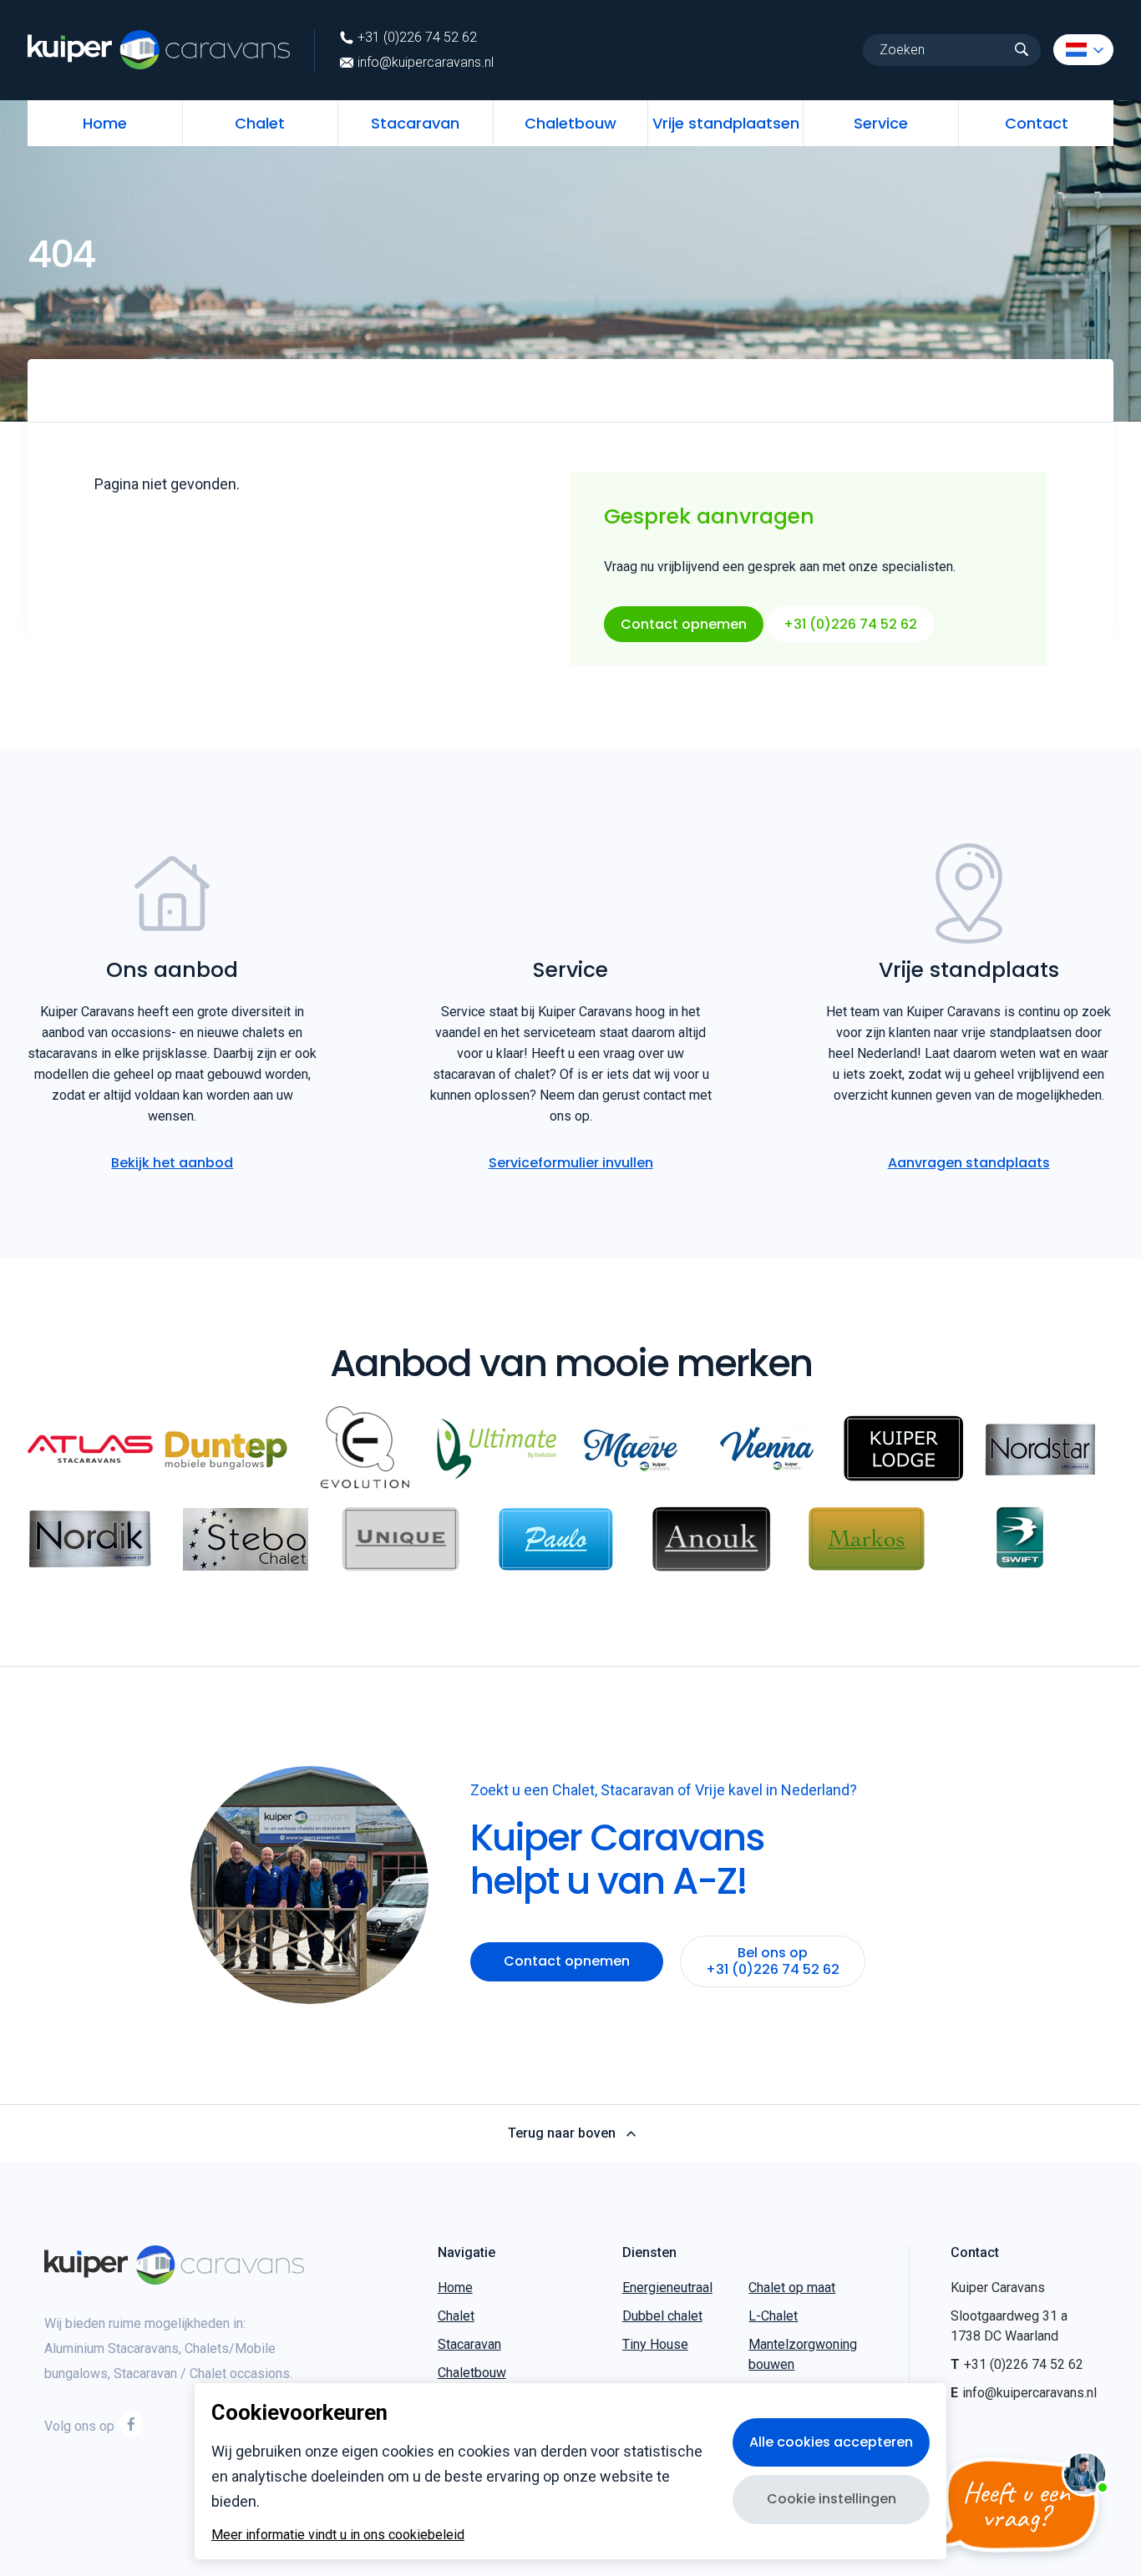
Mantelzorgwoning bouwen (803, 2354)
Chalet (260, 123)
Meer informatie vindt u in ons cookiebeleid (338, 2535)
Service (881, 123)
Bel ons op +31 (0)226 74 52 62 (773, 1961)
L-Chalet (773, 2316)
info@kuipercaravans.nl (426, 63)
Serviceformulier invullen (571, 1163)
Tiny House (655, 2344)
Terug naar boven (562, 2133)
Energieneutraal (667, 2288)
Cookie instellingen (832, 2499)
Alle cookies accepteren (831, 2442)
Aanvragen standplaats (969, 1163)
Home (105, 123)
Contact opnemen (684, 624)
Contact (1037, 123)
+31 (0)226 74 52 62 (417, 38)
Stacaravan (415, 123)
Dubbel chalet (662, 2316)
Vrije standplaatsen (726, 123)
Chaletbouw (570, 123)
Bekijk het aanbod (172, 1163)
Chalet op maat (792, 2288)
